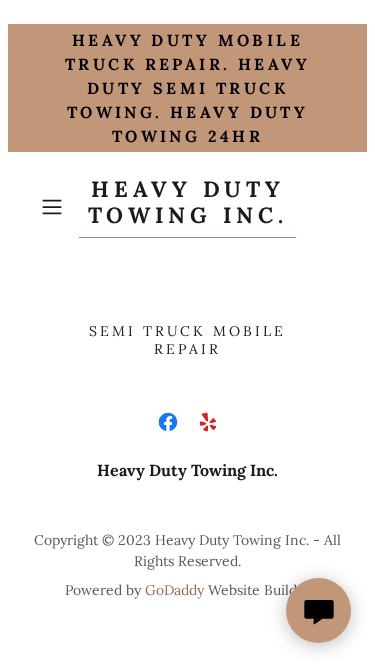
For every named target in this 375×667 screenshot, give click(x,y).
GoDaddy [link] (174, 590)
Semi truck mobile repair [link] (188, 340)
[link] (188, 207)
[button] (55, 207)
